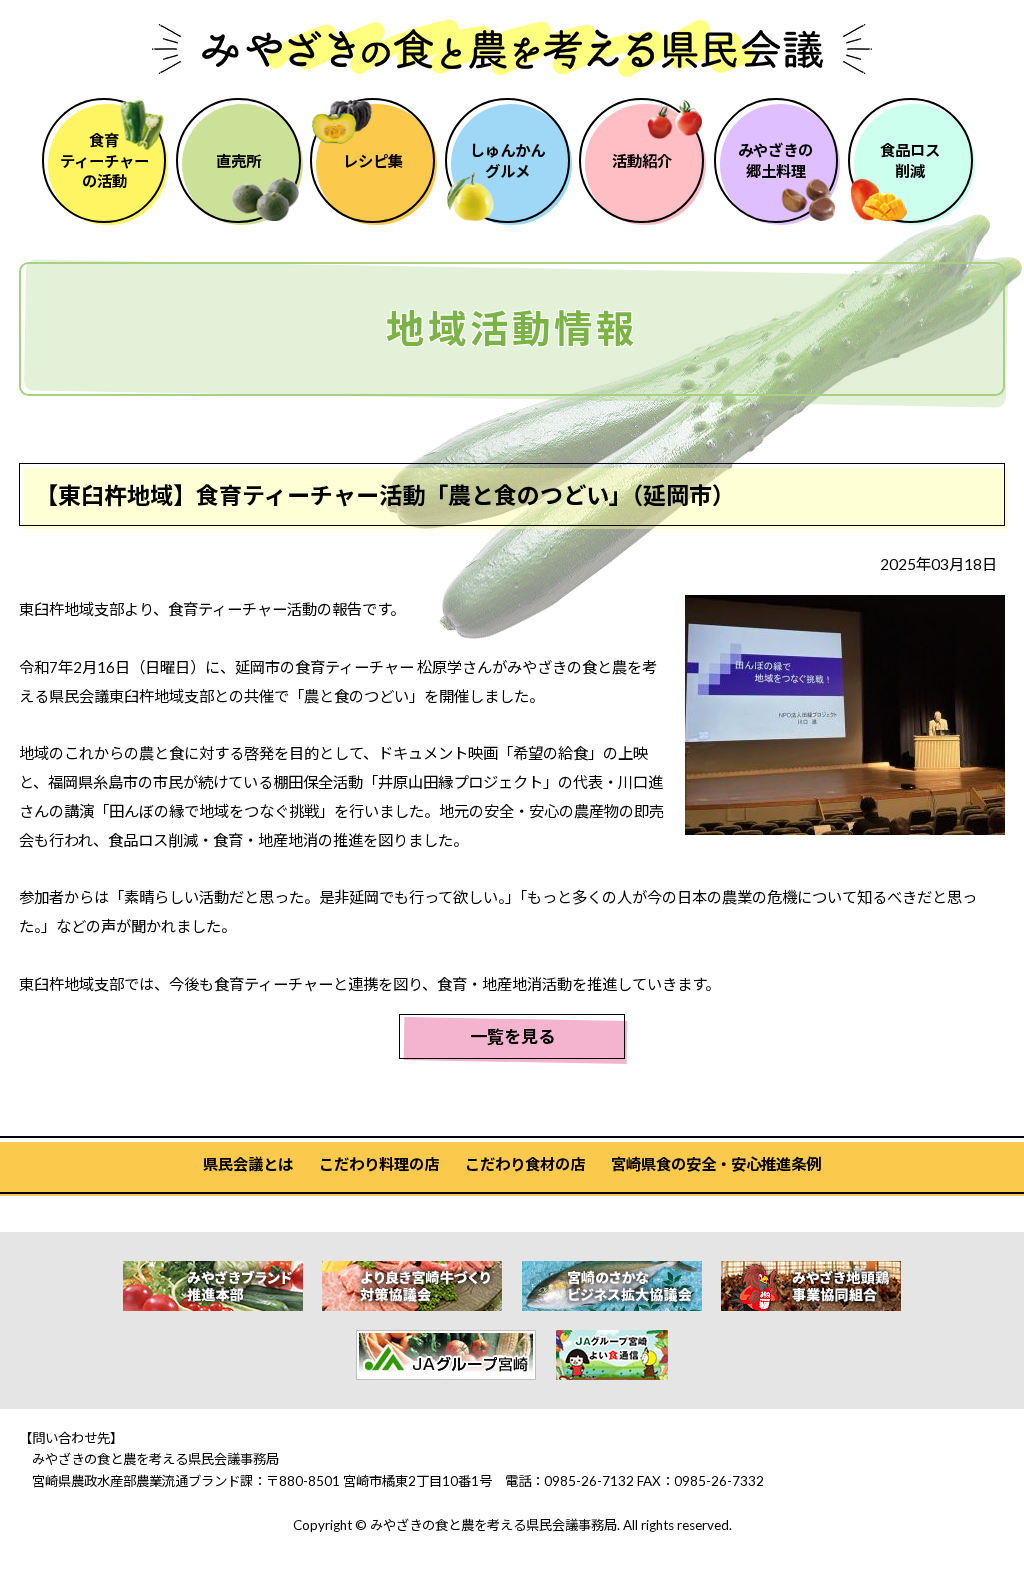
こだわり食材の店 (525, 1164)
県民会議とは (248, 1164)
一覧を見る (512, 1036)
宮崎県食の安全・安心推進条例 (716, 1164)
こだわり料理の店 (379, 1164)
